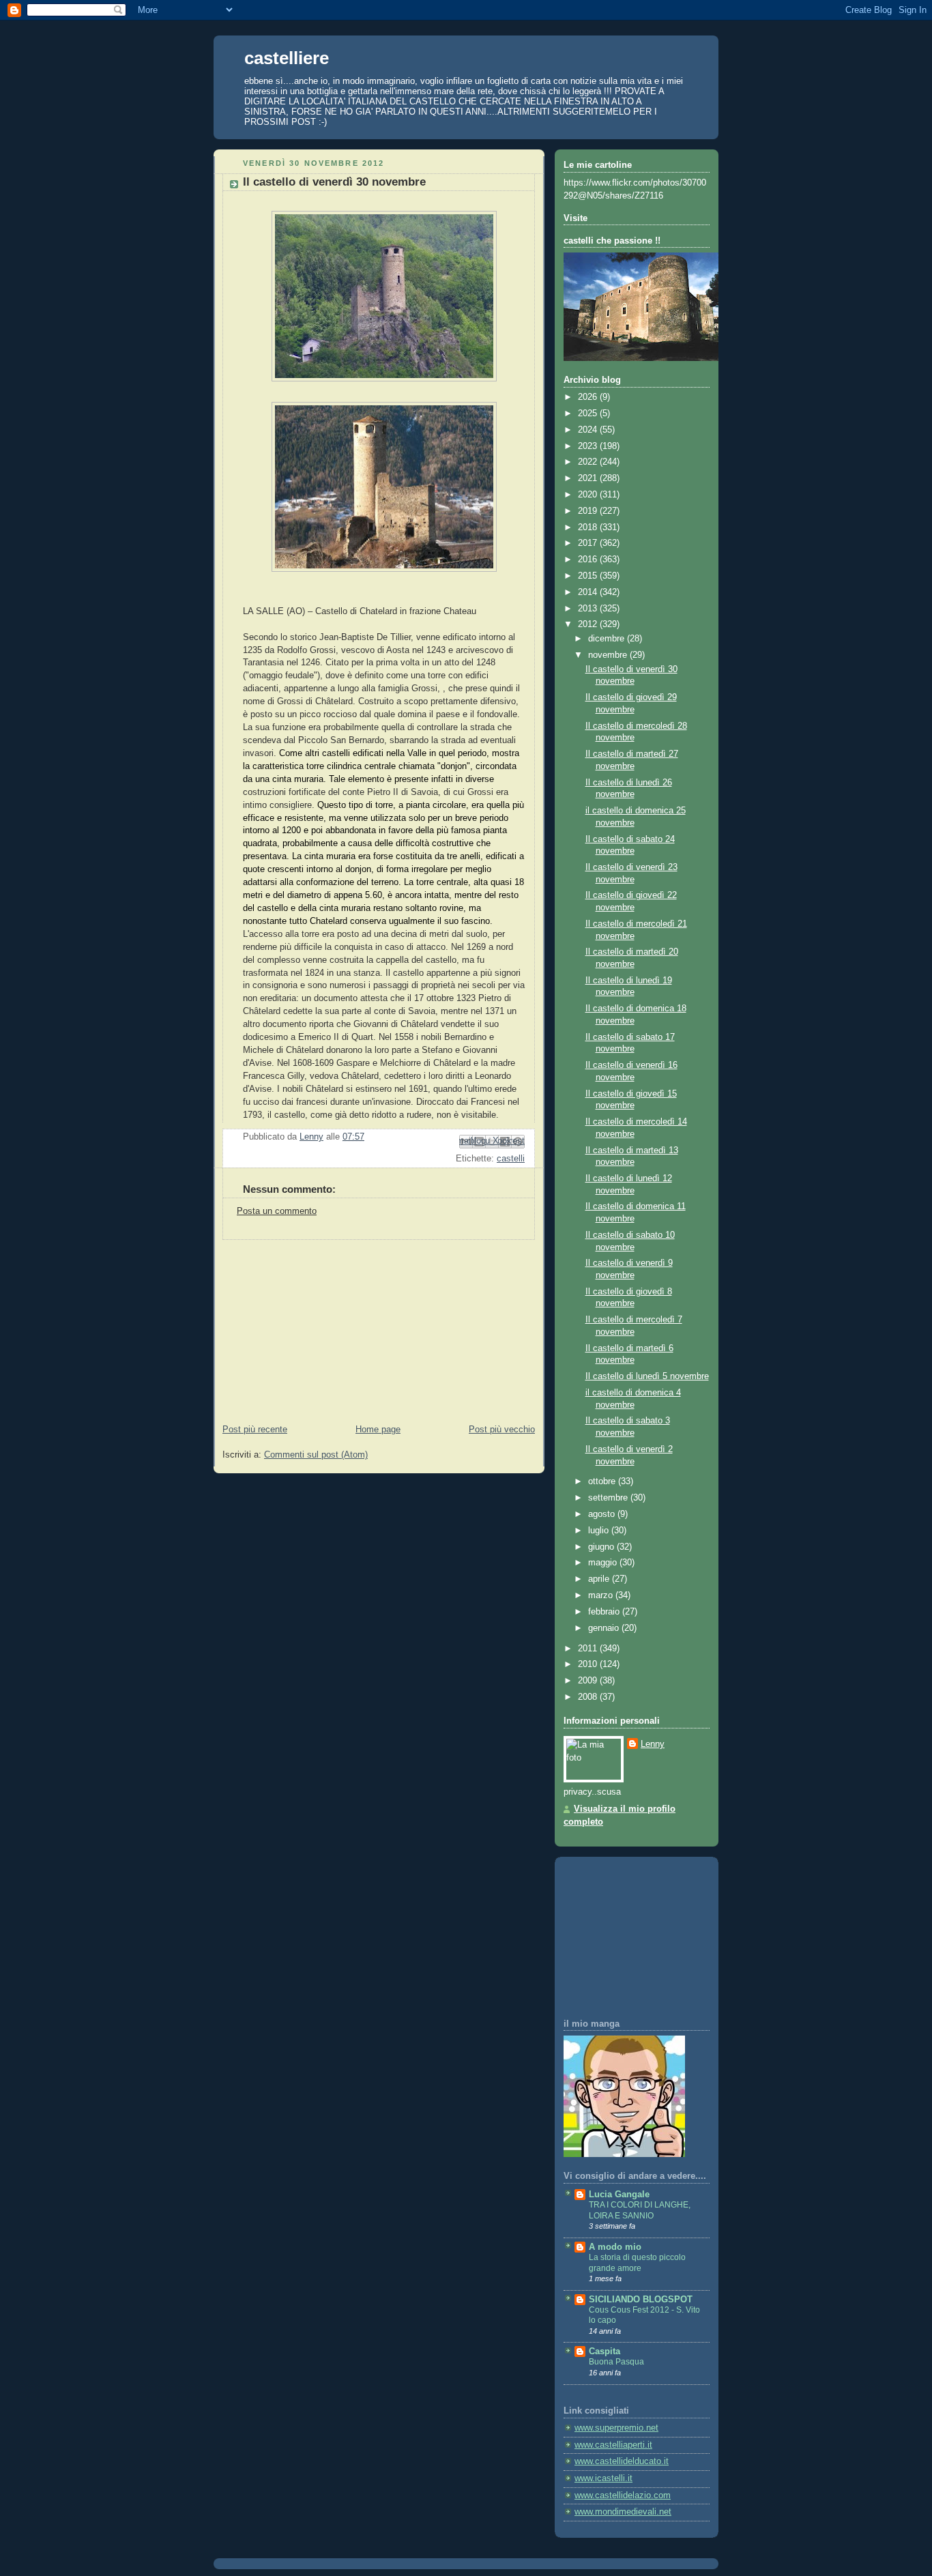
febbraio (605, 1612)
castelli (511, 1159)
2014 (589, 592)
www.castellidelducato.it (622, 2461)
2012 (589, 624)
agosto (603, 1514)
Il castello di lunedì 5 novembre (647, 1376)
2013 (589, 609)
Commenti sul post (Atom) (316, 1455)
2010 (589, 1664)
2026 (589, 397)
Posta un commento (277, 1211)
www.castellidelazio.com (623, 2495)
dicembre (608, 639)
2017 (589, 543)
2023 (589, 446)
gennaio (605, 1628)
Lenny (653, 1744)
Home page (378, 1430)
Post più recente (255, 1430)
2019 (589, 511)
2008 (589, 1697)
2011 (589, 1649)
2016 (589, 560)
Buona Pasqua (616, 2362)
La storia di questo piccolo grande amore (637, 2263)
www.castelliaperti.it (613, 2445)
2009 (589, 1681)
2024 (589, 430)
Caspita (605, 2351)
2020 (589, 495)
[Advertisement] (316, 1325)
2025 (589, 414)
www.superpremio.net (616, 2428)
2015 (589, 576)
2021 (589, 478)
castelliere (287, 58)
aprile (600, 1579)
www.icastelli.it (603, 2478)
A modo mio (615, 2247)
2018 (589, 527)
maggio (604, 1563)
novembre (609, 655)
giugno (602, 1547)
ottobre (603, 1481)
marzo (602, 1595)
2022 (589, 462)
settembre (609, 1498)
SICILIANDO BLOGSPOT (641, 2300)
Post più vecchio (502, 1430)
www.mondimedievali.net (623, 2512)
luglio (600, 1531)
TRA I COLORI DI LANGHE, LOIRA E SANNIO (640, 2210)
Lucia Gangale (619, 2195)
